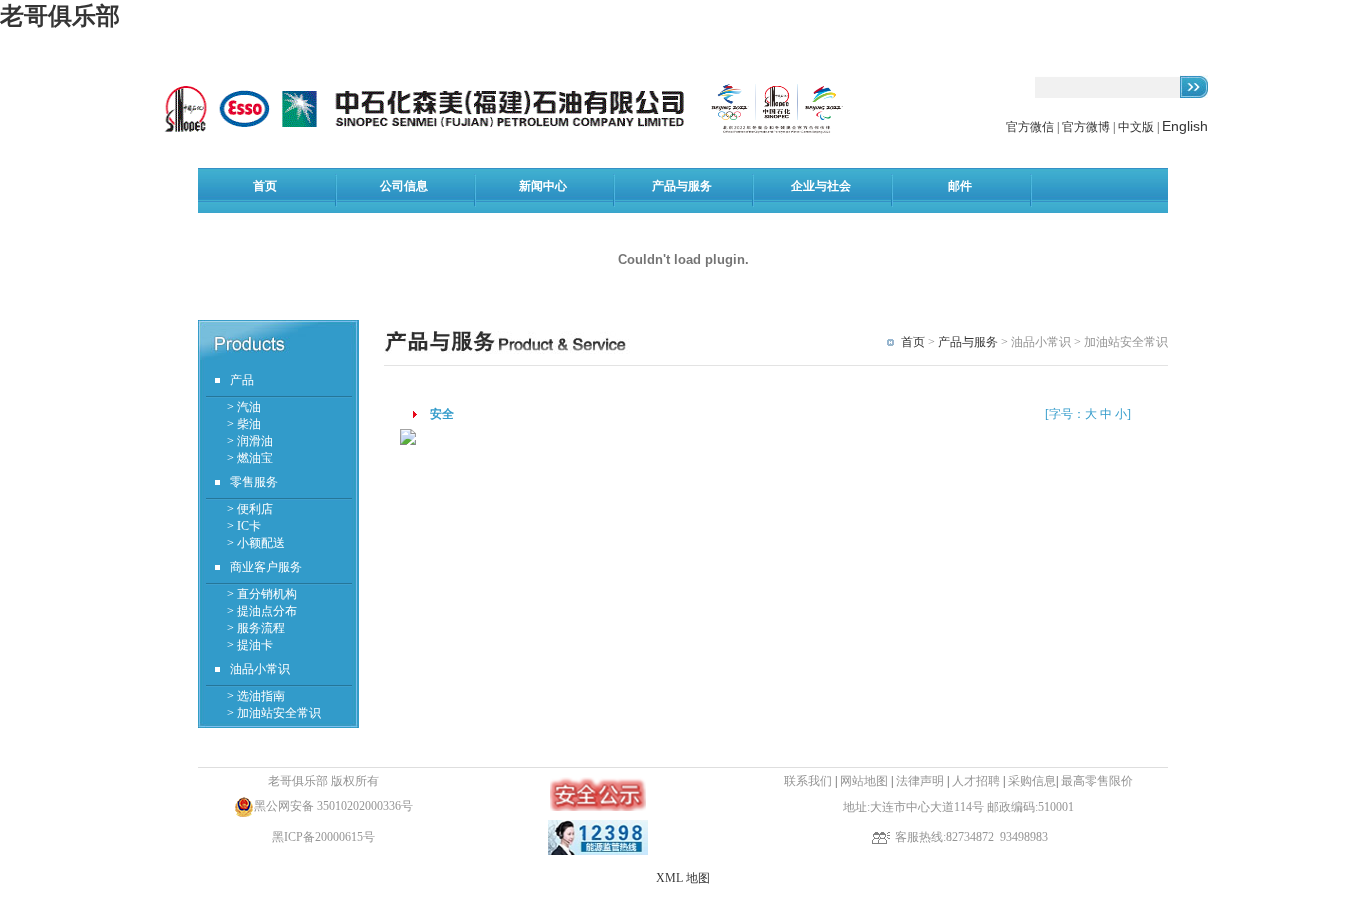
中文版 (1136, 127)
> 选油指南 (256, 696)
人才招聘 (977, 781)
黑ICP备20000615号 (323, 837)
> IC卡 (244, 526)
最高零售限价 (1097, 781)
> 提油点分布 (262, 611)
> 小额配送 (256, 543)
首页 (913, 342)
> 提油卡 (250, 645)
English (1185, 126)
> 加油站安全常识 (274, 713)
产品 (242, 380)
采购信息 (1032, 781)
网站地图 (864, 781)
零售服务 (254, 482)
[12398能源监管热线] (598, 851)
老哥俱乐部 (60, 16)
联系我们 (808, 781)
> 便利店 (250, 509)
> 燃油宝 (250, 458)
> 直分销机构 (262, 594)
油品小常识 (260, 669)
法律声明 (920, 781)
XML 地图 (683, 878)
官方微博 (1086, 127)
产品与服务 (968, 342)
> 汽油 (244, 407)
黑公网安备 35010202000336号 (333, 806)
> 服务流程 (256, 628)
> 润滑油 (250, 441)
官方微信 (1031, 127)
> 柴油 (244, 424)
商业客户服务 (266, 567)
